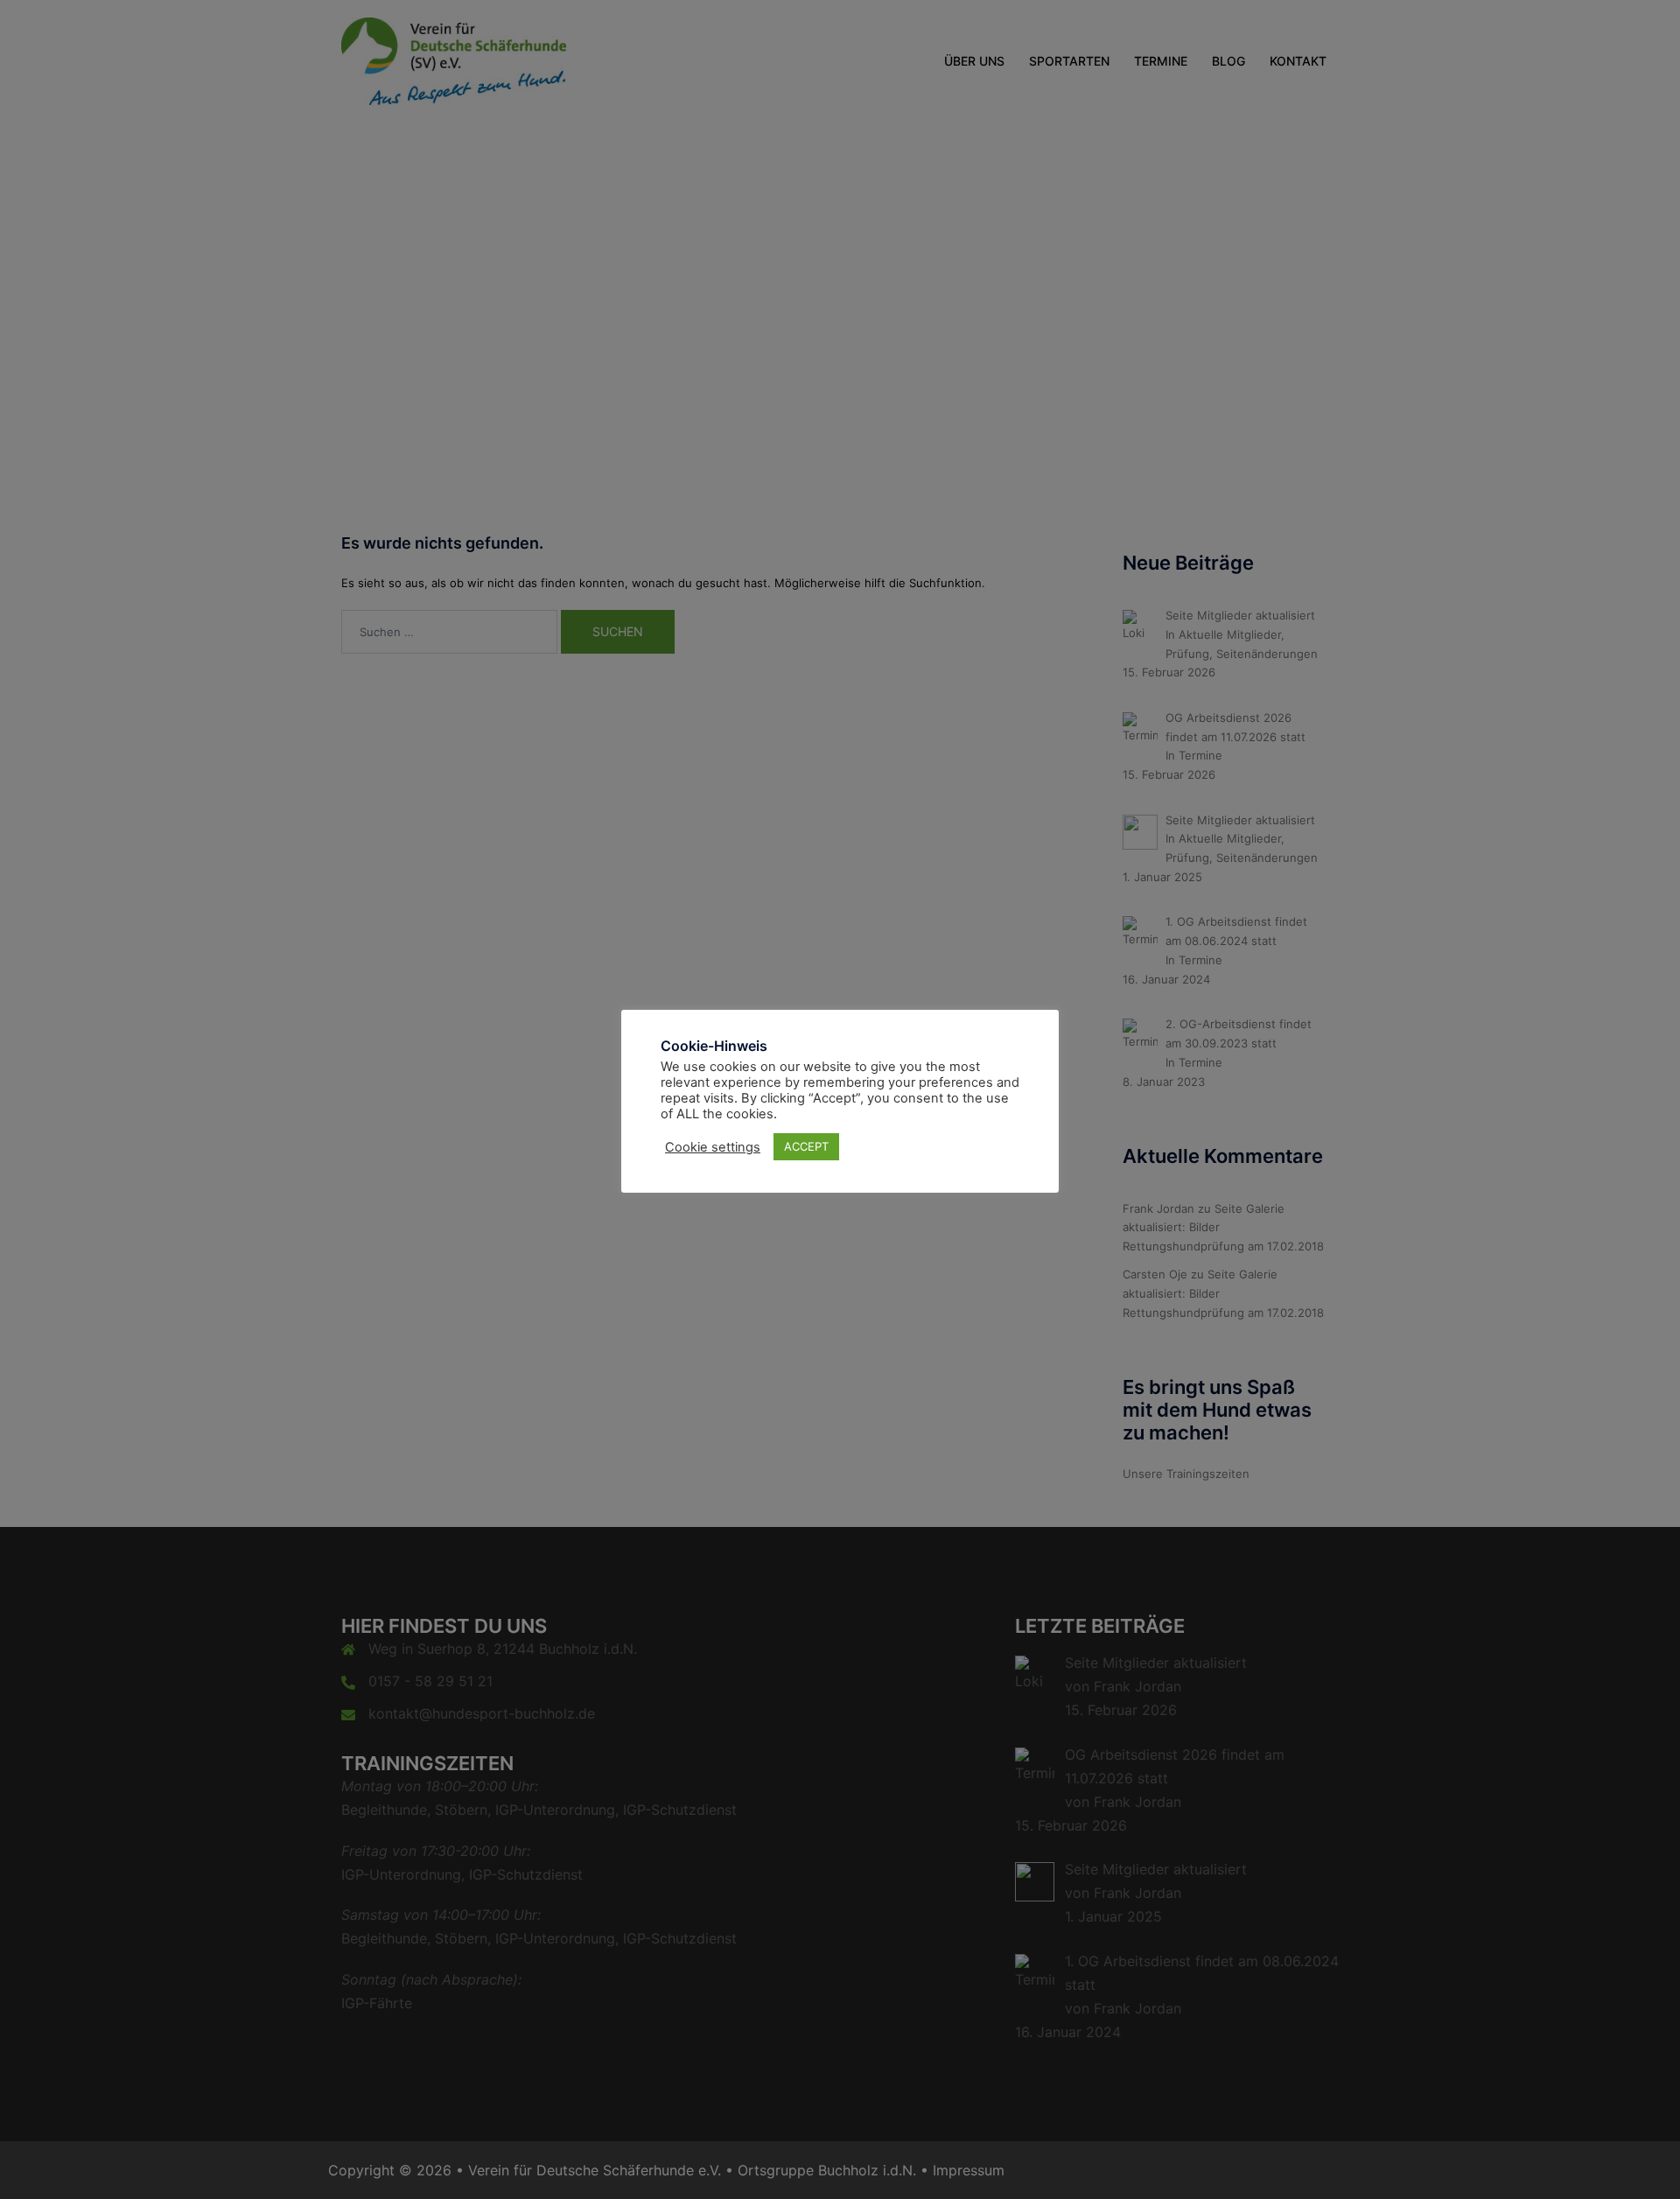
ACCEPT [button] (806, 1146)
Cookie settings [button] (713, 1147)
